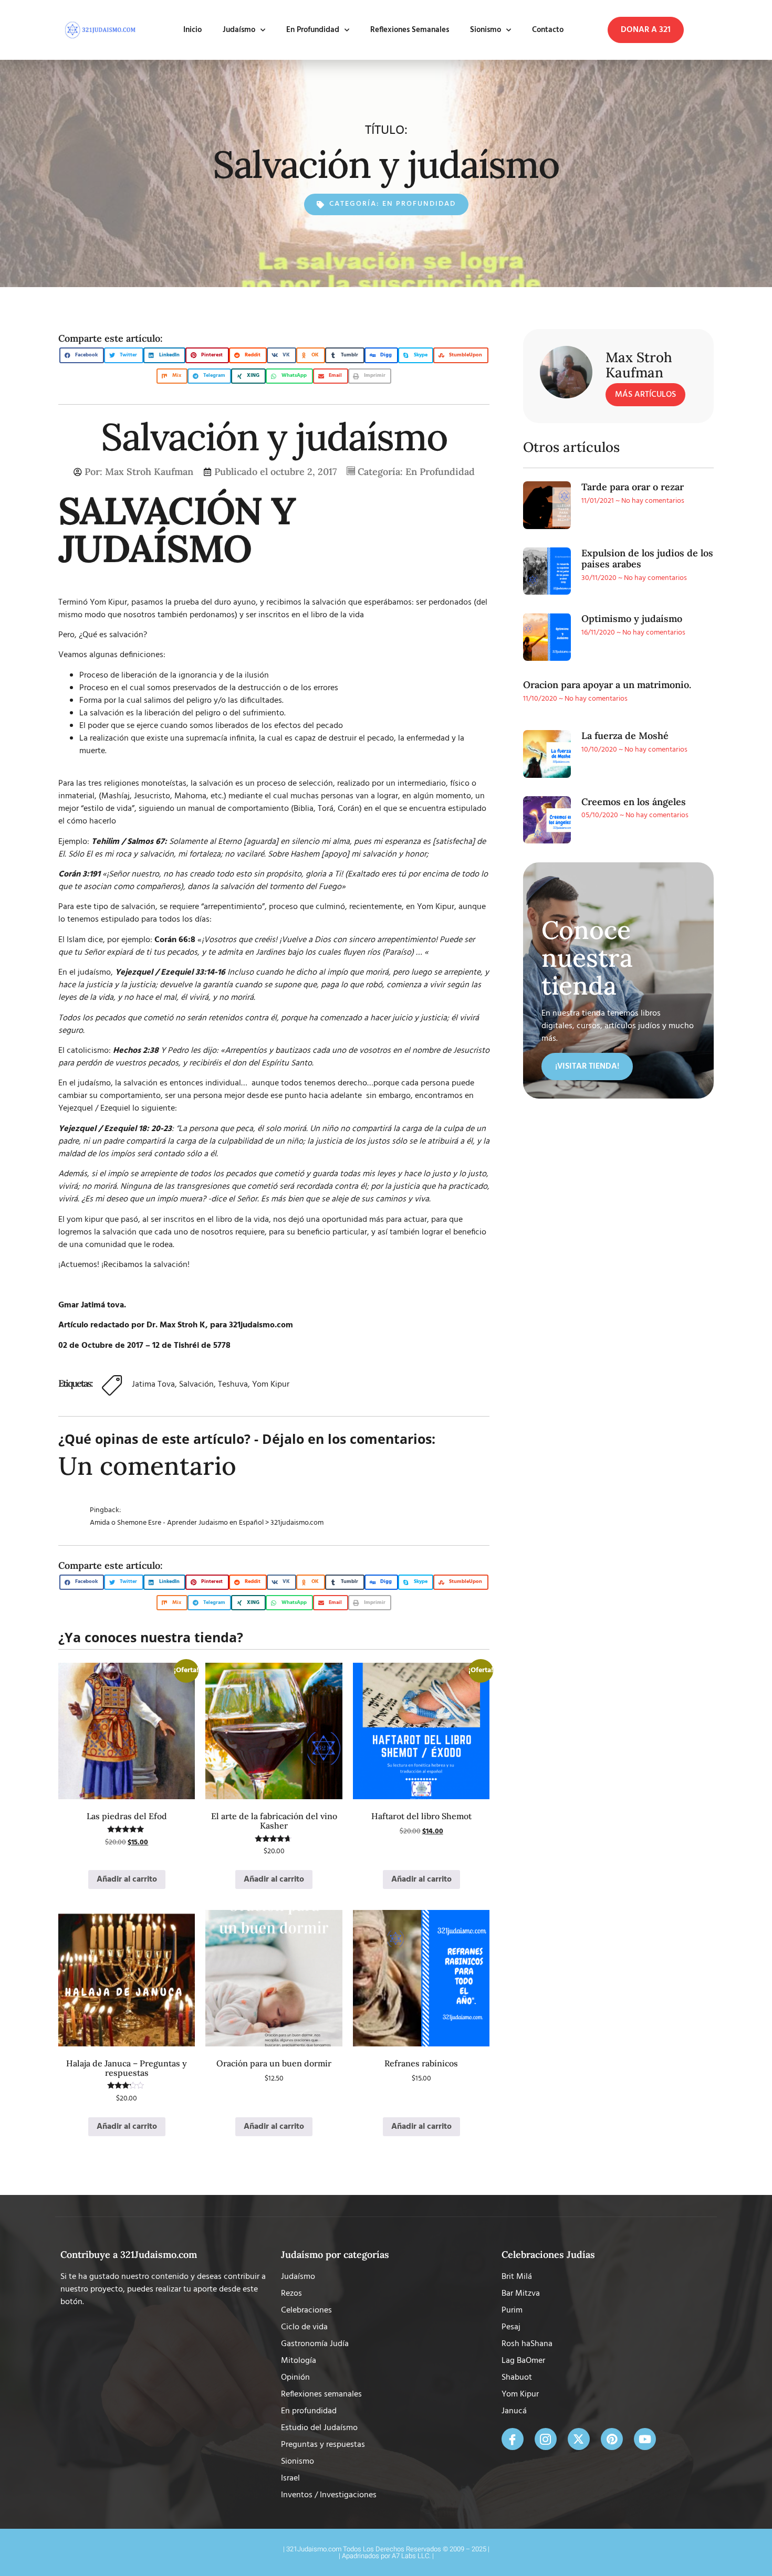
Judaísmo (239, 30)
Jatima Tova (153, 1385)
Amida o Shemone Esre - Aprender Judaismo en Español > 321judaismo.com (207, 1523)
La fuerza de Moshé (625, 736)
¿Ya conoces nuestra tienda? (151, 1637)
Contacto (548, 30)
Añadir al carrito (127, 1880)
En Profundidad (313, 30)
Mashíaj (116, 796)
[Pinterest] (612, 2439)
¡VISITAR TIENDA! (587, 1067)
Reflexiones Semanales (410, 30)
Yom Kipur (271, 1385)
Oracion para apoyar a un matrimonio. (607, 685)
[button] (646, 30)
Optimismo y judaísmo (632, 619)
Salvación (196, 1385)
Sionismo (486, 30)
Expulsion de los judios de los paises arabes (647, 559)
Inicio (192, 30)
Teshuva (233, 1385)
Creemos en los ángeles (634, 802)
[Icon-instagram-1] (546, 2439)
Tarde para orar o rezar (633, 487)
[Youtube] (645, 2439)
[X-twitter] (579, 2439)
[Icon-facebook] (513, 2439)
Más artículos (645, 395)
